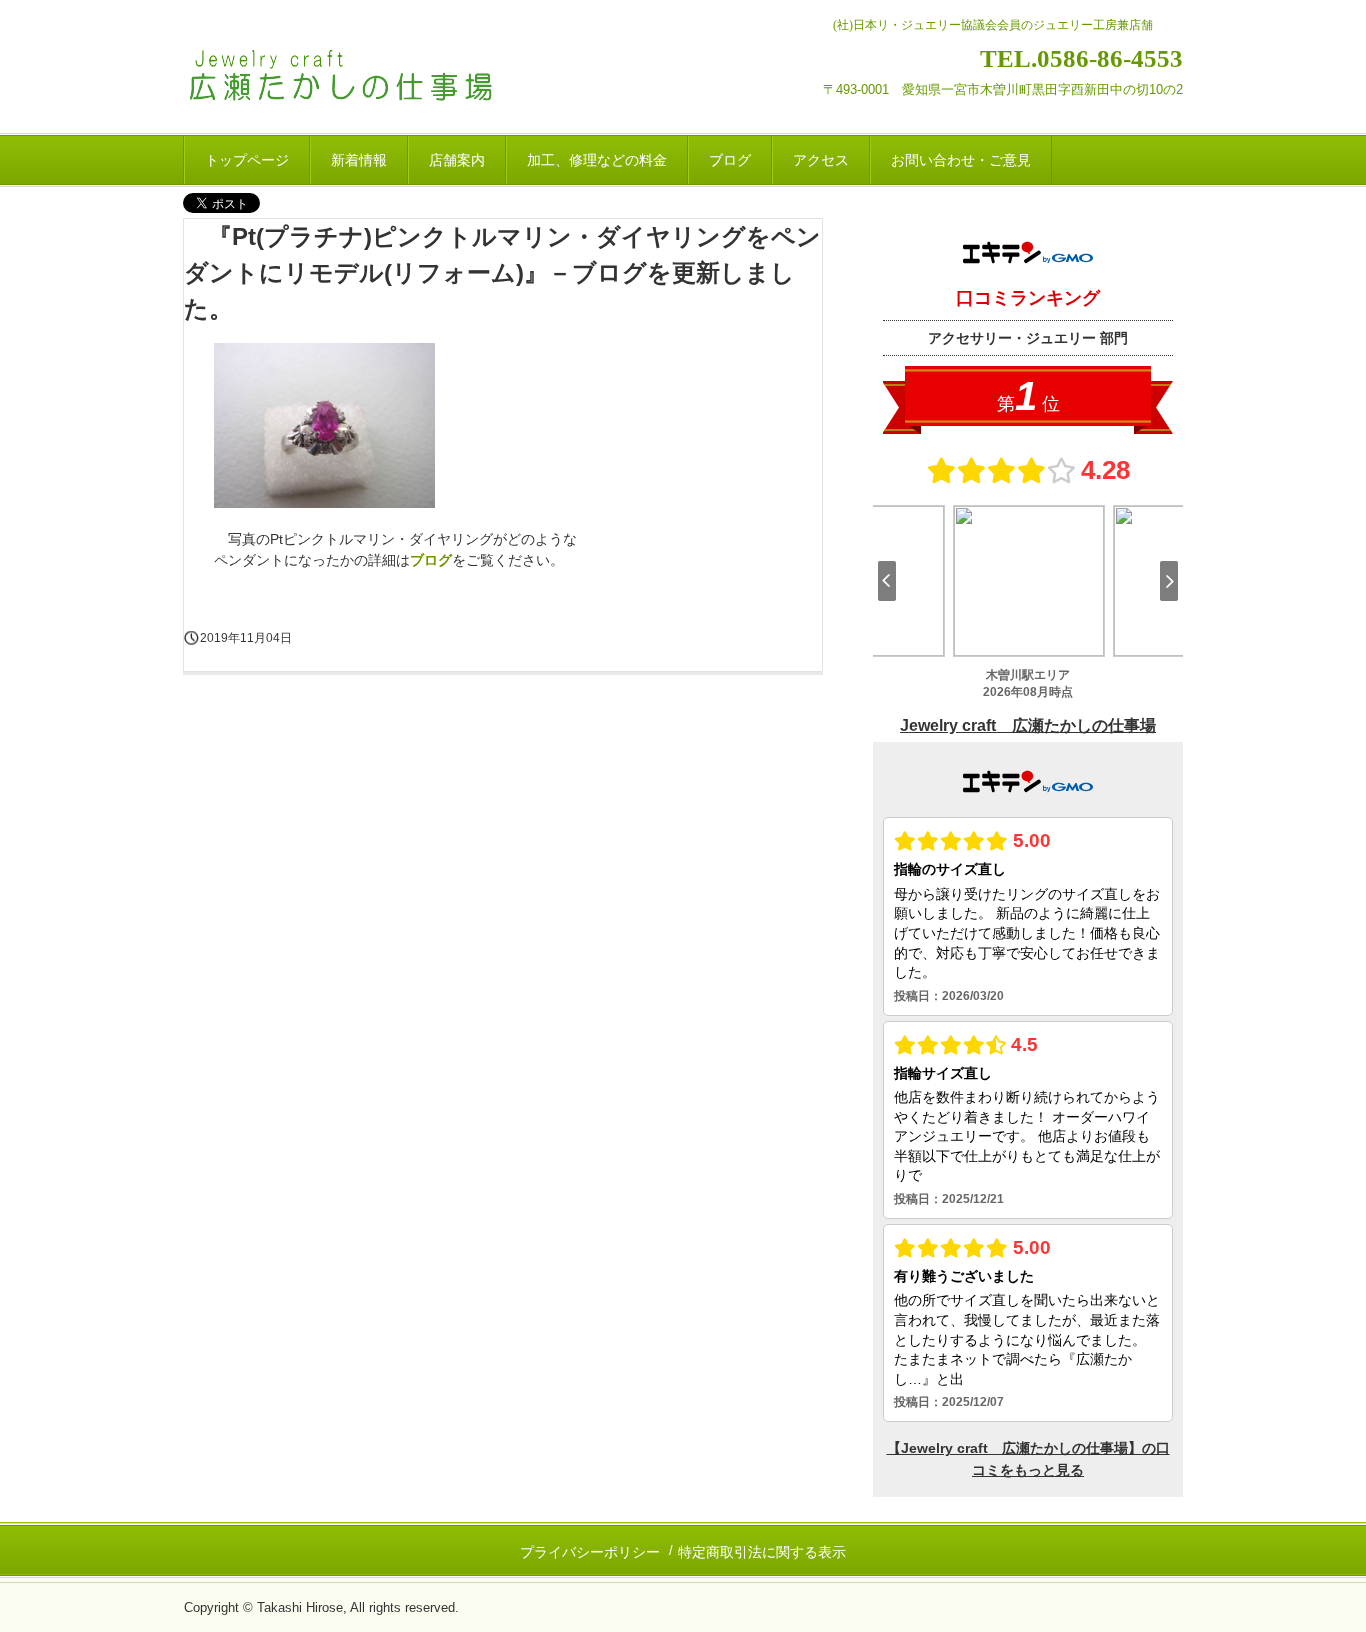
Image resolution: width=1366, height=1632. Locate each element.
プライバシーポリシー (590, 1552)
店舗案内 (457, 160)
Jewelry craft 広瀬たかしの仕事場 (370, 78)
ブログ (730, 160)
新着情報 (359, 160)
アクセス (821, 160)
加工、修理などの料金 (597, 160)
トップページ (247, 160)
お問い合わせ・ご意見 (961, 160)
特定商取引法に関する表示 (762, 1552)
